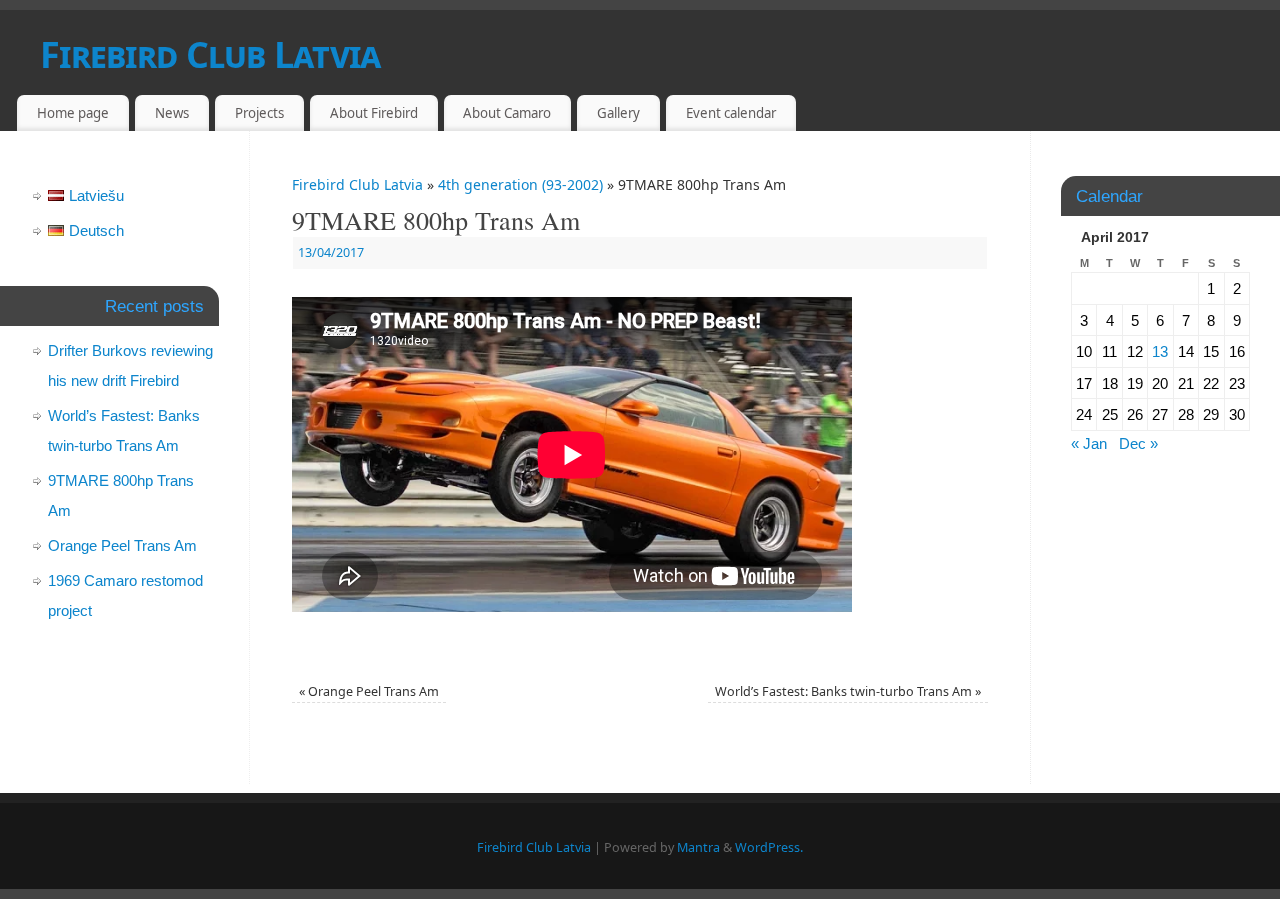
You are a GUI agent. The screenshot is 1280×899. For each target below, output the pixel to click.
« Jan (1089, 443)
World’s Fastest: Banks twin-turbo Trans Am (848, 691)
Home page (73, 113)
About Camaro (507, 113)
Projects (259, 113)
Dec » (1138, 443)
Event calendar (731, 113)
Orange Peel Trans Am (369, 691)
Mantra (698, 847)
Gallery (618, 113)
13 (1160, 351)
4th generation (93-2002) (520, 184)
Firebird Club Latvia (210, 54)
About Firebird (374, 113)
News (172, 113)
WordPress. (769, 847)
